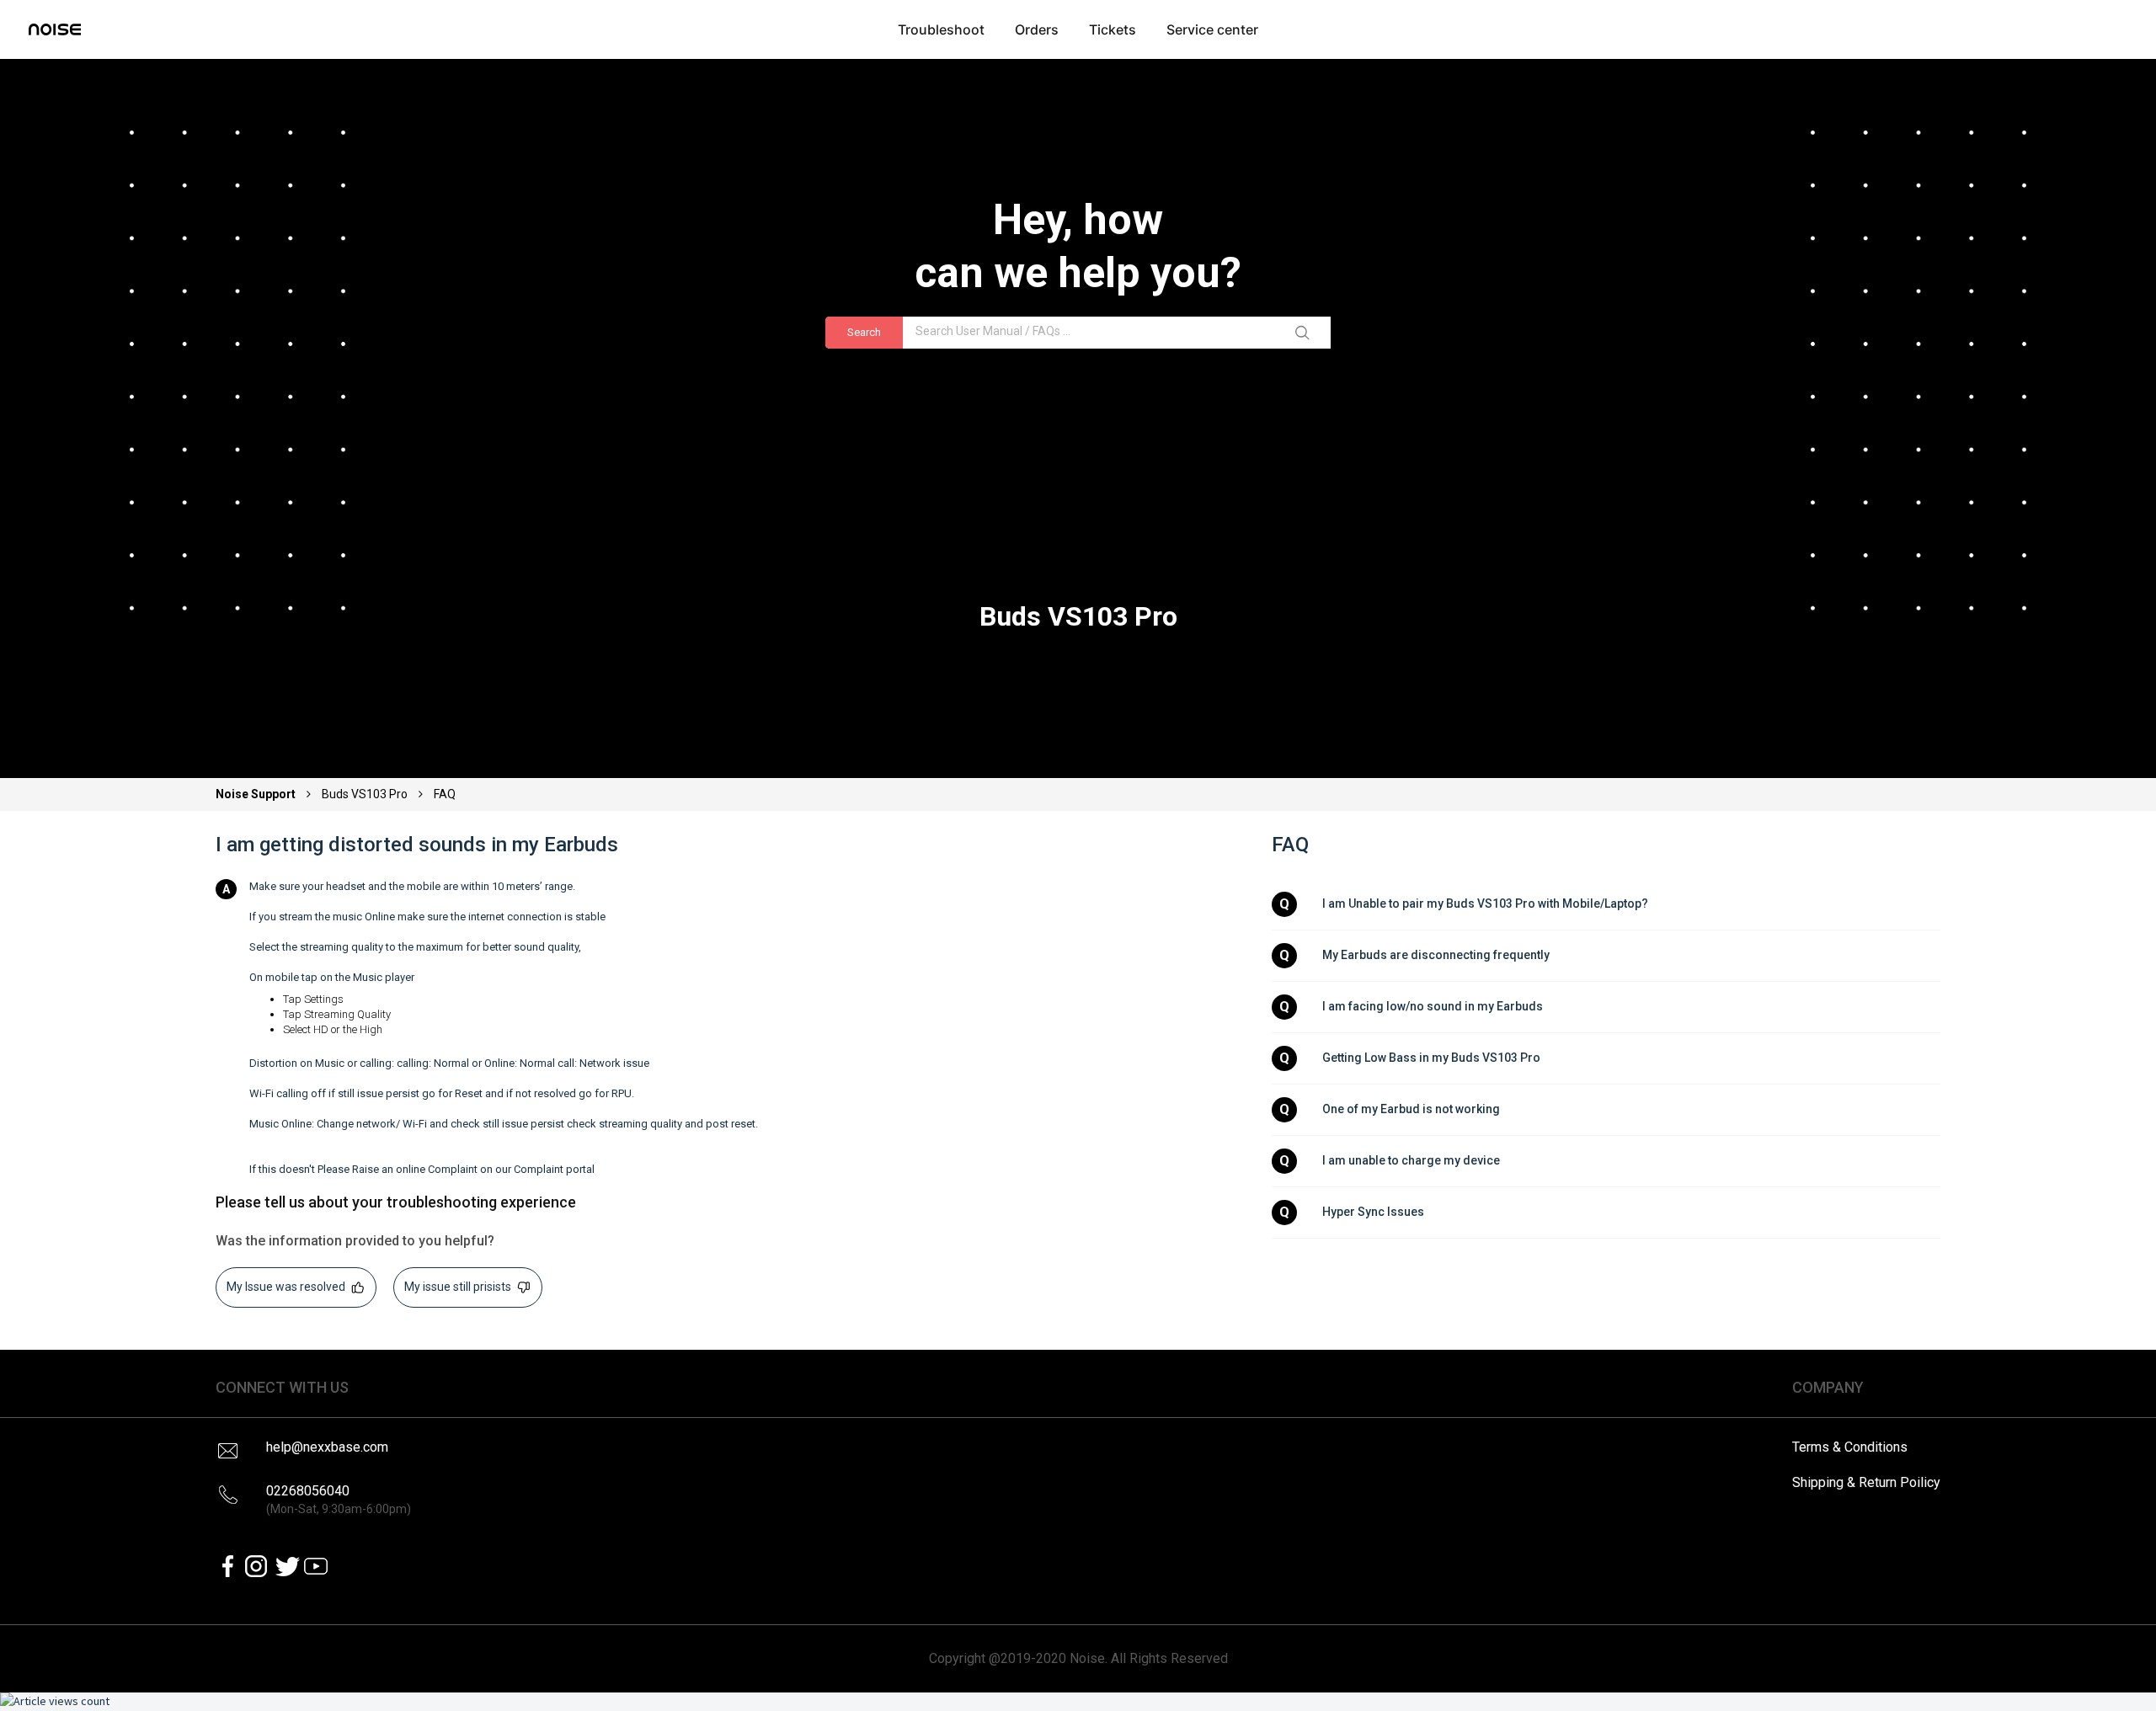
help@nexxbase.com (327, 1447)
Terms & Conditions (1850, 1447)
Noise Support (257, 794)
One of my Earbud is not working (1411, 1109)
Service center (1212, 29)
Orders (1037, 29)
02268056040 (339, 1499)
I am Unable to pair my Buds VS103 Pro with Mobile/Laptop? (1485, 903)
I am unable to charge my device (1411, 1160)
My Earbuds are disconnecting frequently (1436, 955)
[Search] (1305, 333)
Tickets (1113, 29)
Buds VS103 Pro (365, 794)
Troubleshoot (941, 29)
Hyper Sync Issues (1373, 1212)
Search (864, 332)
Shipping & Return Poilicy (1866, 1482)
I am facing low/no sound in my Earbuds (1433, 1006)
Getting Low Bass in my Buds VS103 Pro (1431, 1058)
